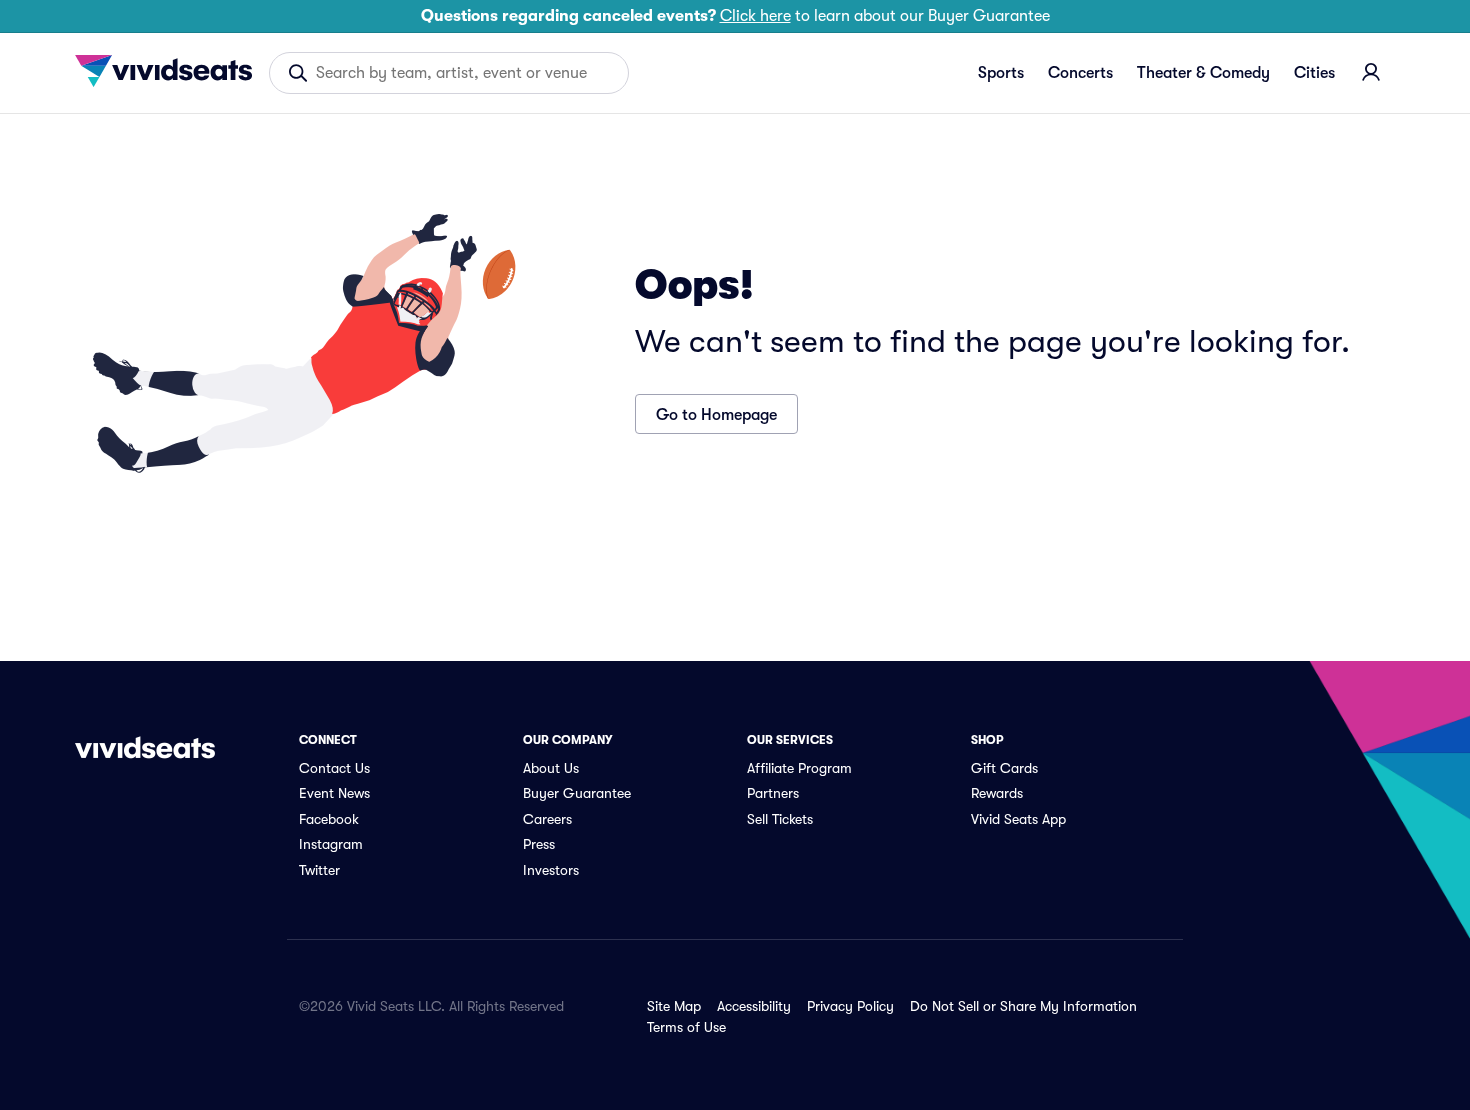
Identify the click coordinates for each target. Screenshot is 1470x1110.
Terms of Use (686, 1027)
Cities (1314, 73)
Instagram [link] (331, 844)
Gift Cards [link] (1004, 768)
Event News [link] (334, 793)
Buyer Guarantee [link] (577, 793)
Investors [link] (551, 870)
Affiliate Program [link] (799, 768)
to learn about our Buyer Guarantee (735, 16)
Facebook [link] (329, 819)
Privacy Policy (850, 1006)
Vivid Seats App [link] (1018, 819)
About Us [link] (551, 768)
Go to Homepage (716, 415)
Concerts (1080, 73)
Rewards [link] (997, 793)
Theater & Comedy (1203, 73)
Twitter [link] (319, 870)
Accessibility (754, 1006)
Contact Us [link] (334, 768)
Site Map (674, 1006)
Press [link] (539, 844)
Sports (1001, 73)
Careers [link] (547, 819)
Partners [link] (773, 793)
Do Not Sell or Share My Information (1023, 1006)
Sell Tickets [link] (780, 819)
